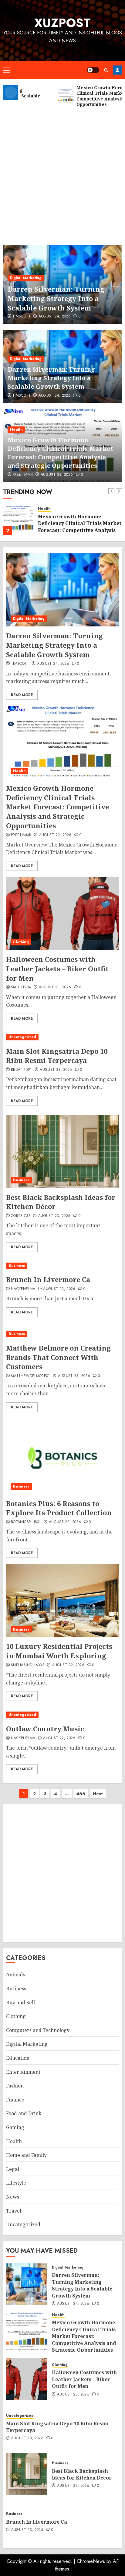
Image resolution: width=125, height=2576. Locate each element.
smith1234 (21, 987)
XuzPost (62, 23)
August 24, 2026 (55, 317)
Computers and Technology (38, 2030)
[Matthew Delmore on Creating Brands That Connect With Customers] (62, 1334)
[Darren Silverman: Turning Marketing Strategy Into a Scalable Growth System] (62, 590)
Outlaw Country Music (45, 1729)
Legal (13, 2169)
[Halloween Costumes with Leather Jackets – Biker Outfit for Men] (62, 913)
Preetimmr (23, 475)
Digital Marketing (26, 278)
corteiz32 (21, 1216)
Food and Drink (24, 2113)
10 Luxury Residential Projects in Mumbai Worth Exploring (59, 1651)
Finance (15, 2100)
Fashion (15, 2086)
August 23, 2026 (57, 475)
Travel (14, 2211)
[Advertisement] (62, 173)
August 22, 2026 (68, 1665)
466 (81, 1794)
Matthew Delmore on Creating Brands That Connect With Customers (58, 1357)
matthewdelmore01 (30, 1376)
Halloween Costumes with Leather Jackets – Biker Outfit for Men (57, 969)
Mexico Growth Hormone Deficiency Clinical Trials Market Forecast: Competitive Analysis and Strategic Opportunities (60, 453)
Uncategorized (22, 1037)
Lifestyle (16, 2183)
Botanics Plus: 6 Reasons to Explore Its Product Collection (59, 1508)
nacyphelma (23, 1289)
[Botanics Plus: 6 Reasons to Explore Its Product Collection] (62, 1458)
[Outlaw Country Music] (62, 1715)
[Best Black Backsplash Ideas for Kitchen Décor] (62, 1151)
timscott (22, 317)
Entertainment (23, 2072)
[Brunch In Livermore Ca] (51, 1266)
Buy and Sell (20, 2003)
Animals (15, 1975)
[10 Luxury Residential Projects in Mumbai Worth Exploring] (62, 1600)
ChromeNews (91, 2561)
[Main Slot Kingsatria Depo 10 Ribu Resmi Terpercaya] (62, 1037)
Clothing (21, 942)
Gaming (15, 2127)
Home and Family (26, 2155)
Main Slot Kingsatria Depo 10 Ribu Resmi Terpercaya (57, 1056)
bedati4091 (22, 1070)
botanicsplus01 (26, 1522)
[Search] (106, 70)
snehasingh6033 (28, 1665)
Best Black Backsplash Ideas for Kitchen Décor (61, 1202)
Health (16, 429)
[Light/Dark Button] (93, 70)
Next (98, 1794)
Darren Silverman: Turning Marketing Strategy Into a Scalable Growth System (56, 298)
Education (18, 2058)
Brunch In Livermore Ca (48, 1279)
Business (21, 1180)
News (13, 2197)
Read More (22, 695)
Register (117, 70)
